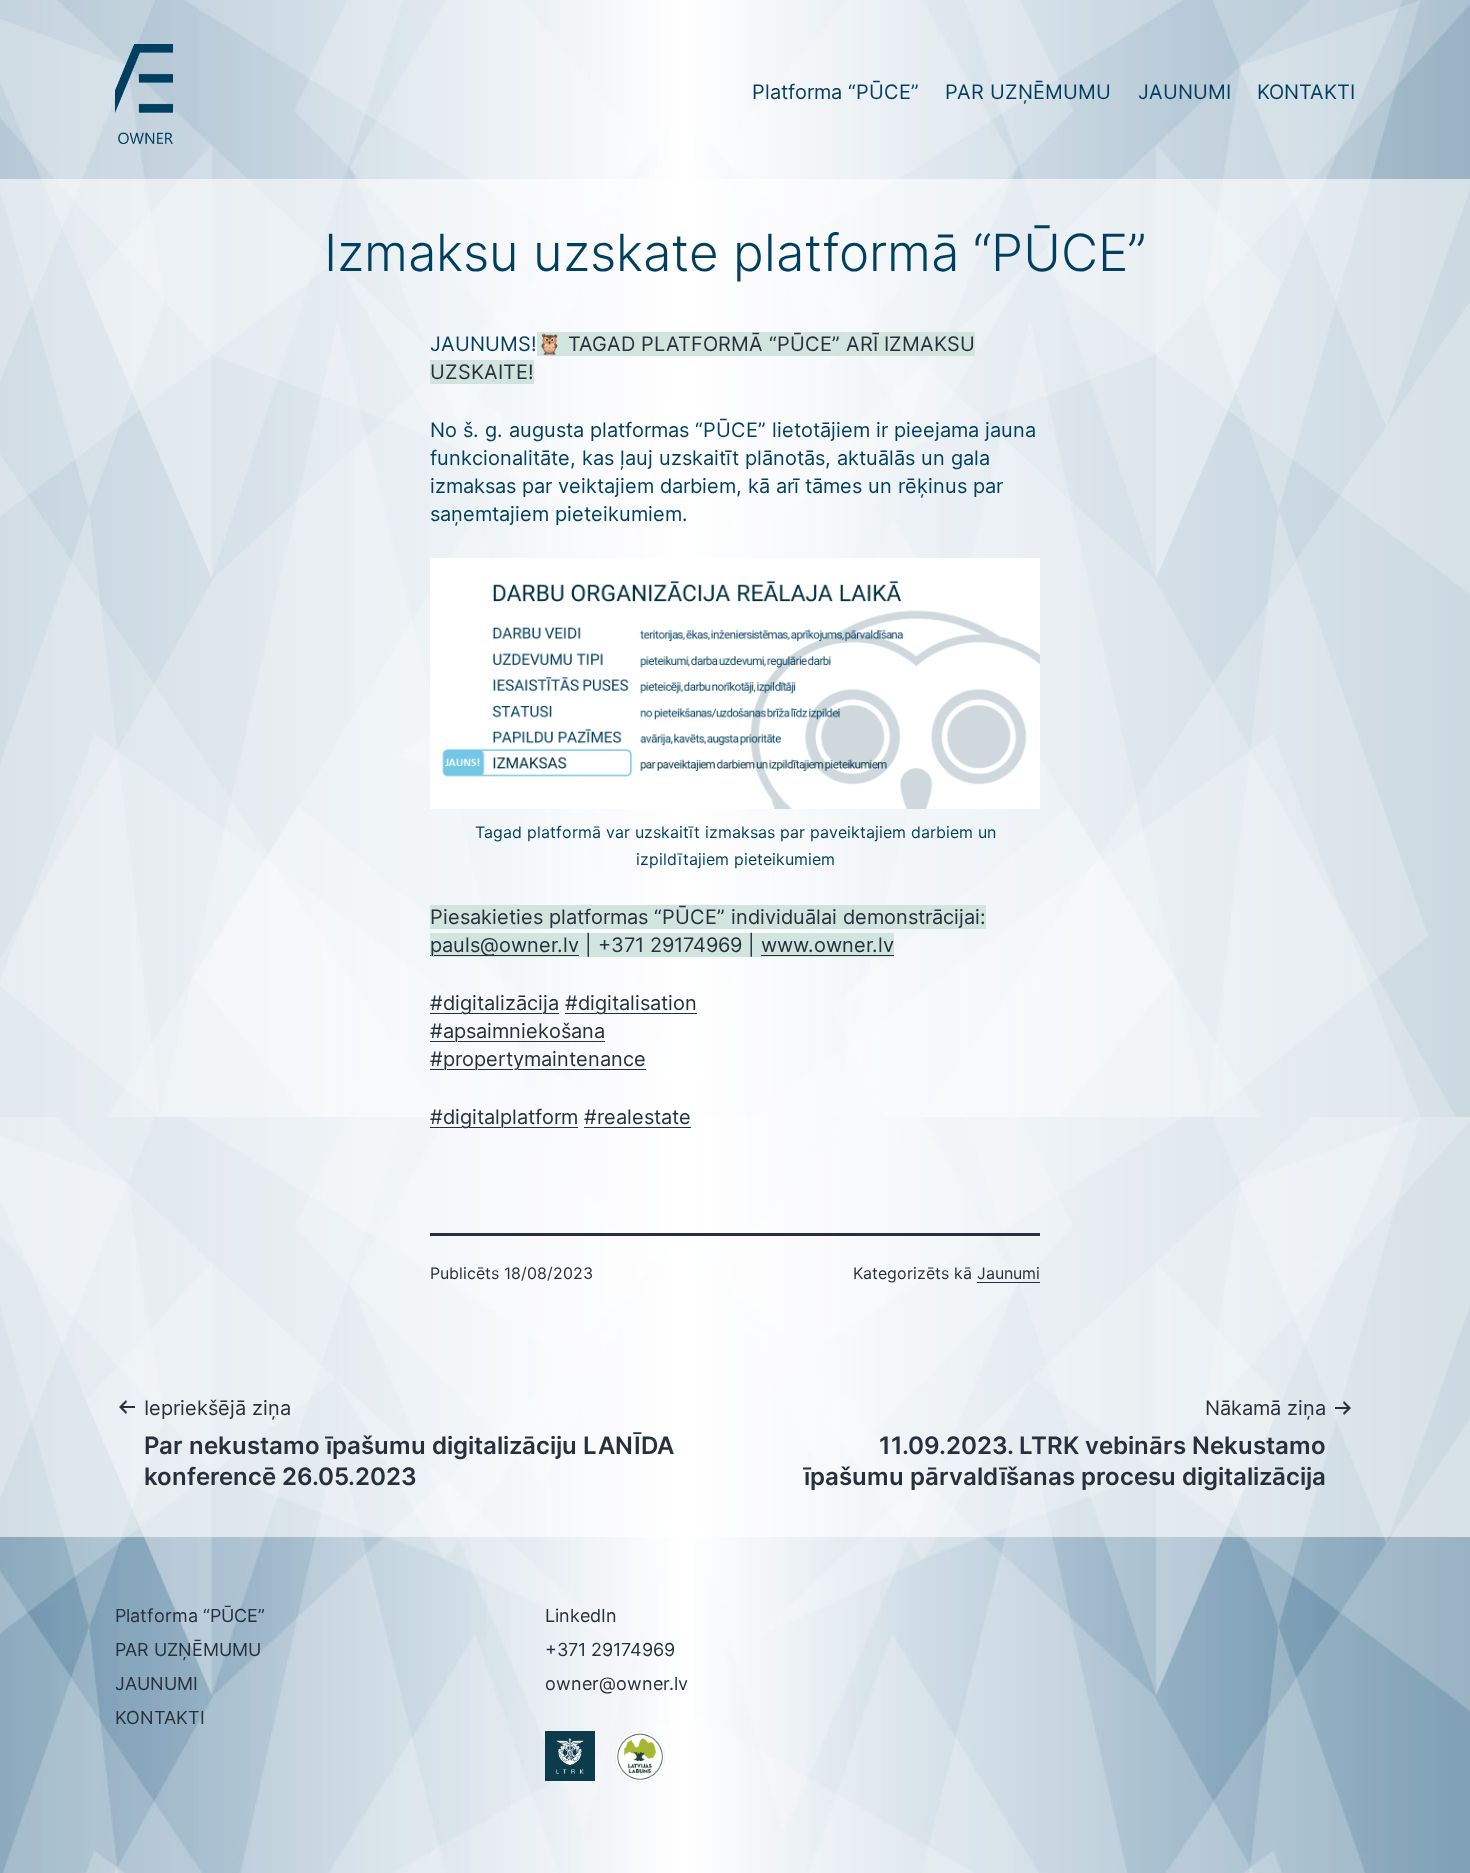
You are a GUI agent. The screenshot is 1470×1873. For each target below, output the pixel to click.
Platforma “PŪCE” (835, 92)
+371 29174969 (610, 1649)
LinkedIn (581, 1615)
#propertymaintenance (538, 1059)
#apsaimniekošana (517, 1031)
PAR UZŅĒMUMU (1028, 92)
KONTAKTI (1306, 92)
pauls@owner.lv (504, 945)
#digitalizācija (494, 1003)
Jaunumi (1008, 1273)
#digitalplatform (504, 1117)
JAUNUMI (1184, 92)
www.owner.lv (827, 945)
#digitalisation (631, 1003)
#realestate (637, 1117)
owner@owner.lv (616, 1683)
